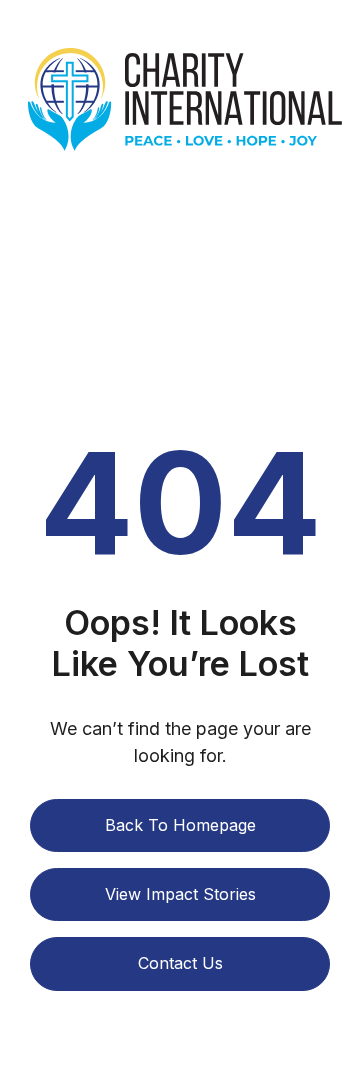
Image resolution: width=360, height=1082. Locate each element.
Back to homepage (180, 825)
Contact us (180, 963)
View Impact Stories (180, 894)
